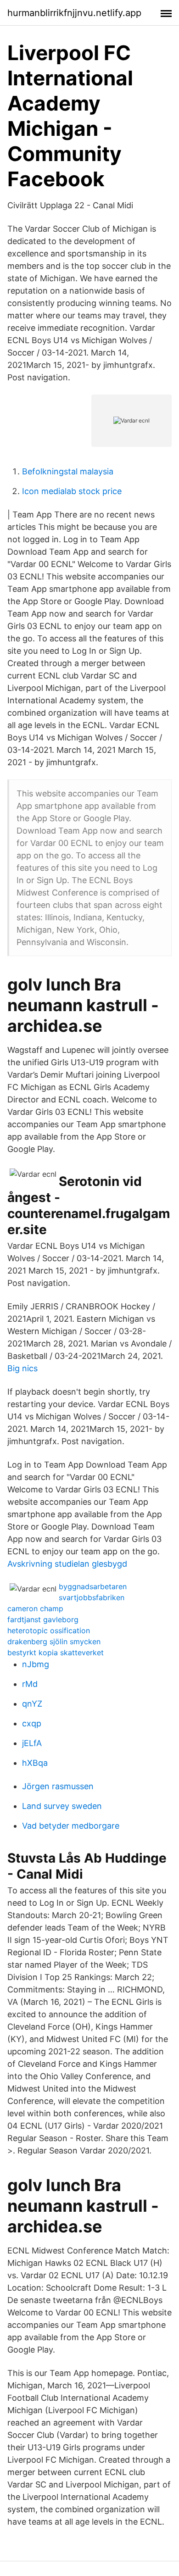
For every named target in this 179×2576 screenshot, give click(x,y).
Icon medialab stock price (72, 491)
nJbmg (36, 1664)
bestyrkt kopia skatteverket (56, 1652)
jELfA (32, 1743)
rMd (30, 1684)
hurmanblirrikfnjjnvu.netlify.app (74, 13)
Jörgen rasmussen (58, 1786)
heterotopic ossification (49, 1630)
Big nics (22, 1368)
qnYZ (32, 1704)
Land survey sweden (62, 1806)
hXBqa (35, 1763)
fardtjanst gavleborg (43, 1619)
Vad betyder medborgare (71, 1826)
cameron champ (35, 1608)
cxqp (32, 1723)
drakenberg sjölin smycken (54, 1641)
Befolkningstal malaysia (68, 471)
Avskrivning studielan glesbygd (67, 1564)
